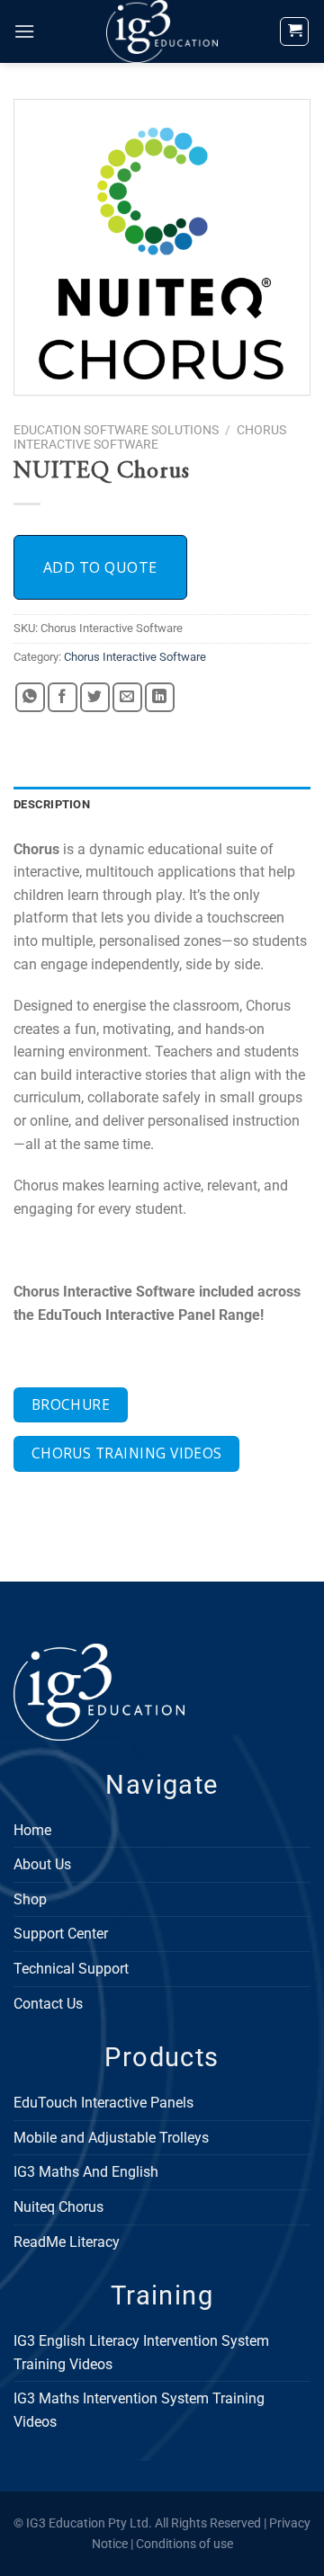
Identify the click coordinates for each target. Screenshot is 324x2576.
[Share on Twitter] (95, 697)
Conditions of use (184, 2544)
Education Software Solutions (116, 430)
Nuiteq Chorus (58, 2207)
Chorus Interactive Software (150, 437)
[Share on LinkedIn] (160, 697)
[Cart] (294, 31)
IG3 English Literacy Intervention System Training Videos (141, 2353)
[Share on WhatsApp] (30, 697)
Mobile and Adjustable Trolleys (111, 2138)
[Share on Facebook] (63, 697)
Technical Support (71, 1969)
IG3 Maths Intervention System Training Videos (139, 2410)
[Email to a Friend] (127, 697)
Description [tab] (52, 804)
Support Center (61, 1934)
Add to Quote (100, 567)
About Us (42, 1864)
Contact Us (48, 2004)
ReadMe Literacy (67, 2242)
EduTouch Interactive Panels (103, 2103)
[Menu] (24, 31)
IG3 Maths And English (86, 2172)
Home (32, 1830)
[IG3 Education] (162, 31)
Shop (30, 1899)
